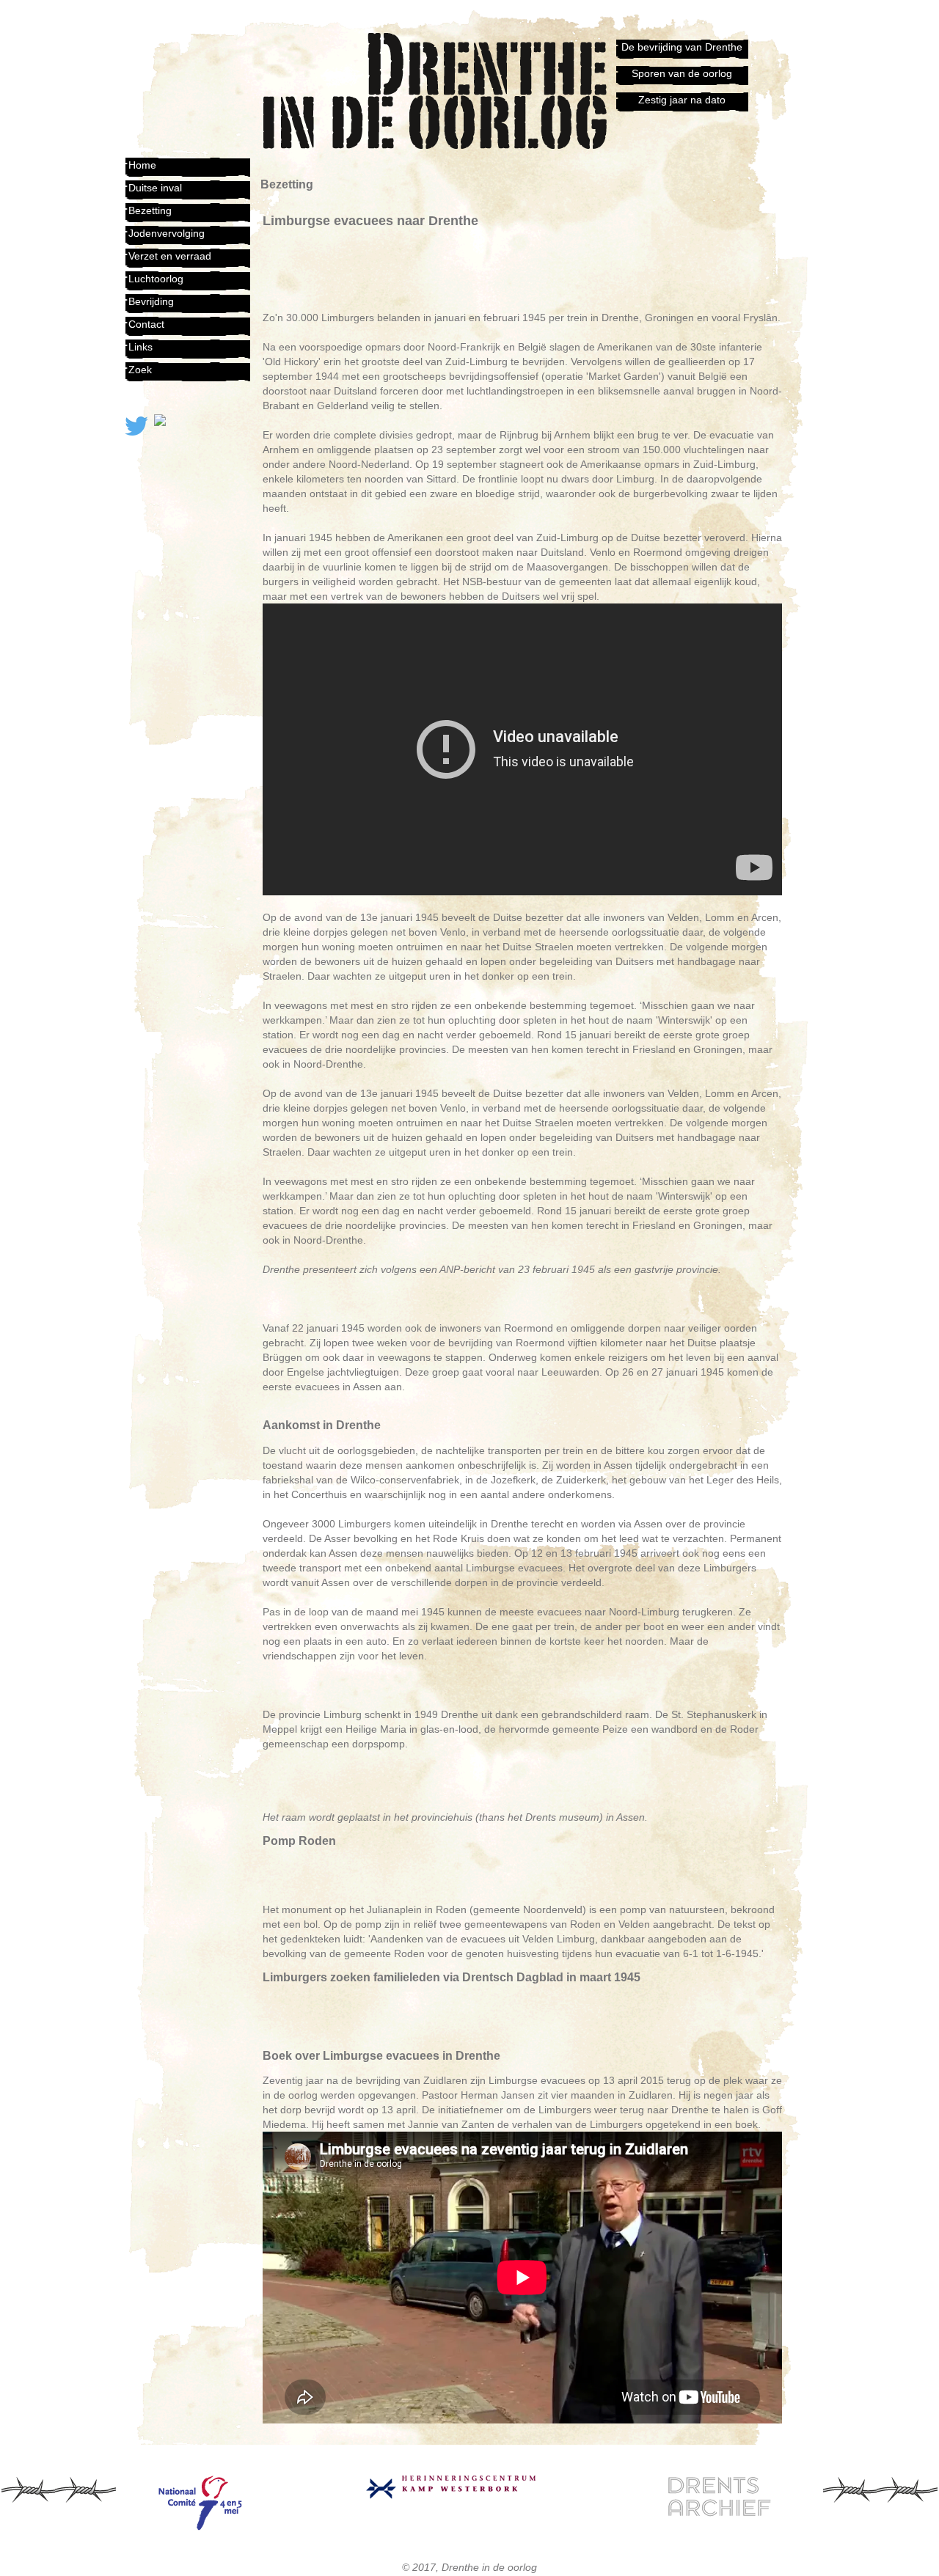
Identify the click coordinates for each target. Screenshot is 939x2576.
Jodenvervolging (167, 233)
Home (142, 165)
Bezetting (150, 210)
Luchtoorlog (156, 279)
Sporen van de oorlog (682, 73)
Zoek (140, 370)
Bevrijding (151, 301)
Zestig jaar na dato (682, 100)
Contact (146, 324)
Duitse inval (155, 188)
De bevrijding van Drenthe (682, 47)
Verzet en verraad (170, 256)
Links (140, 347)
